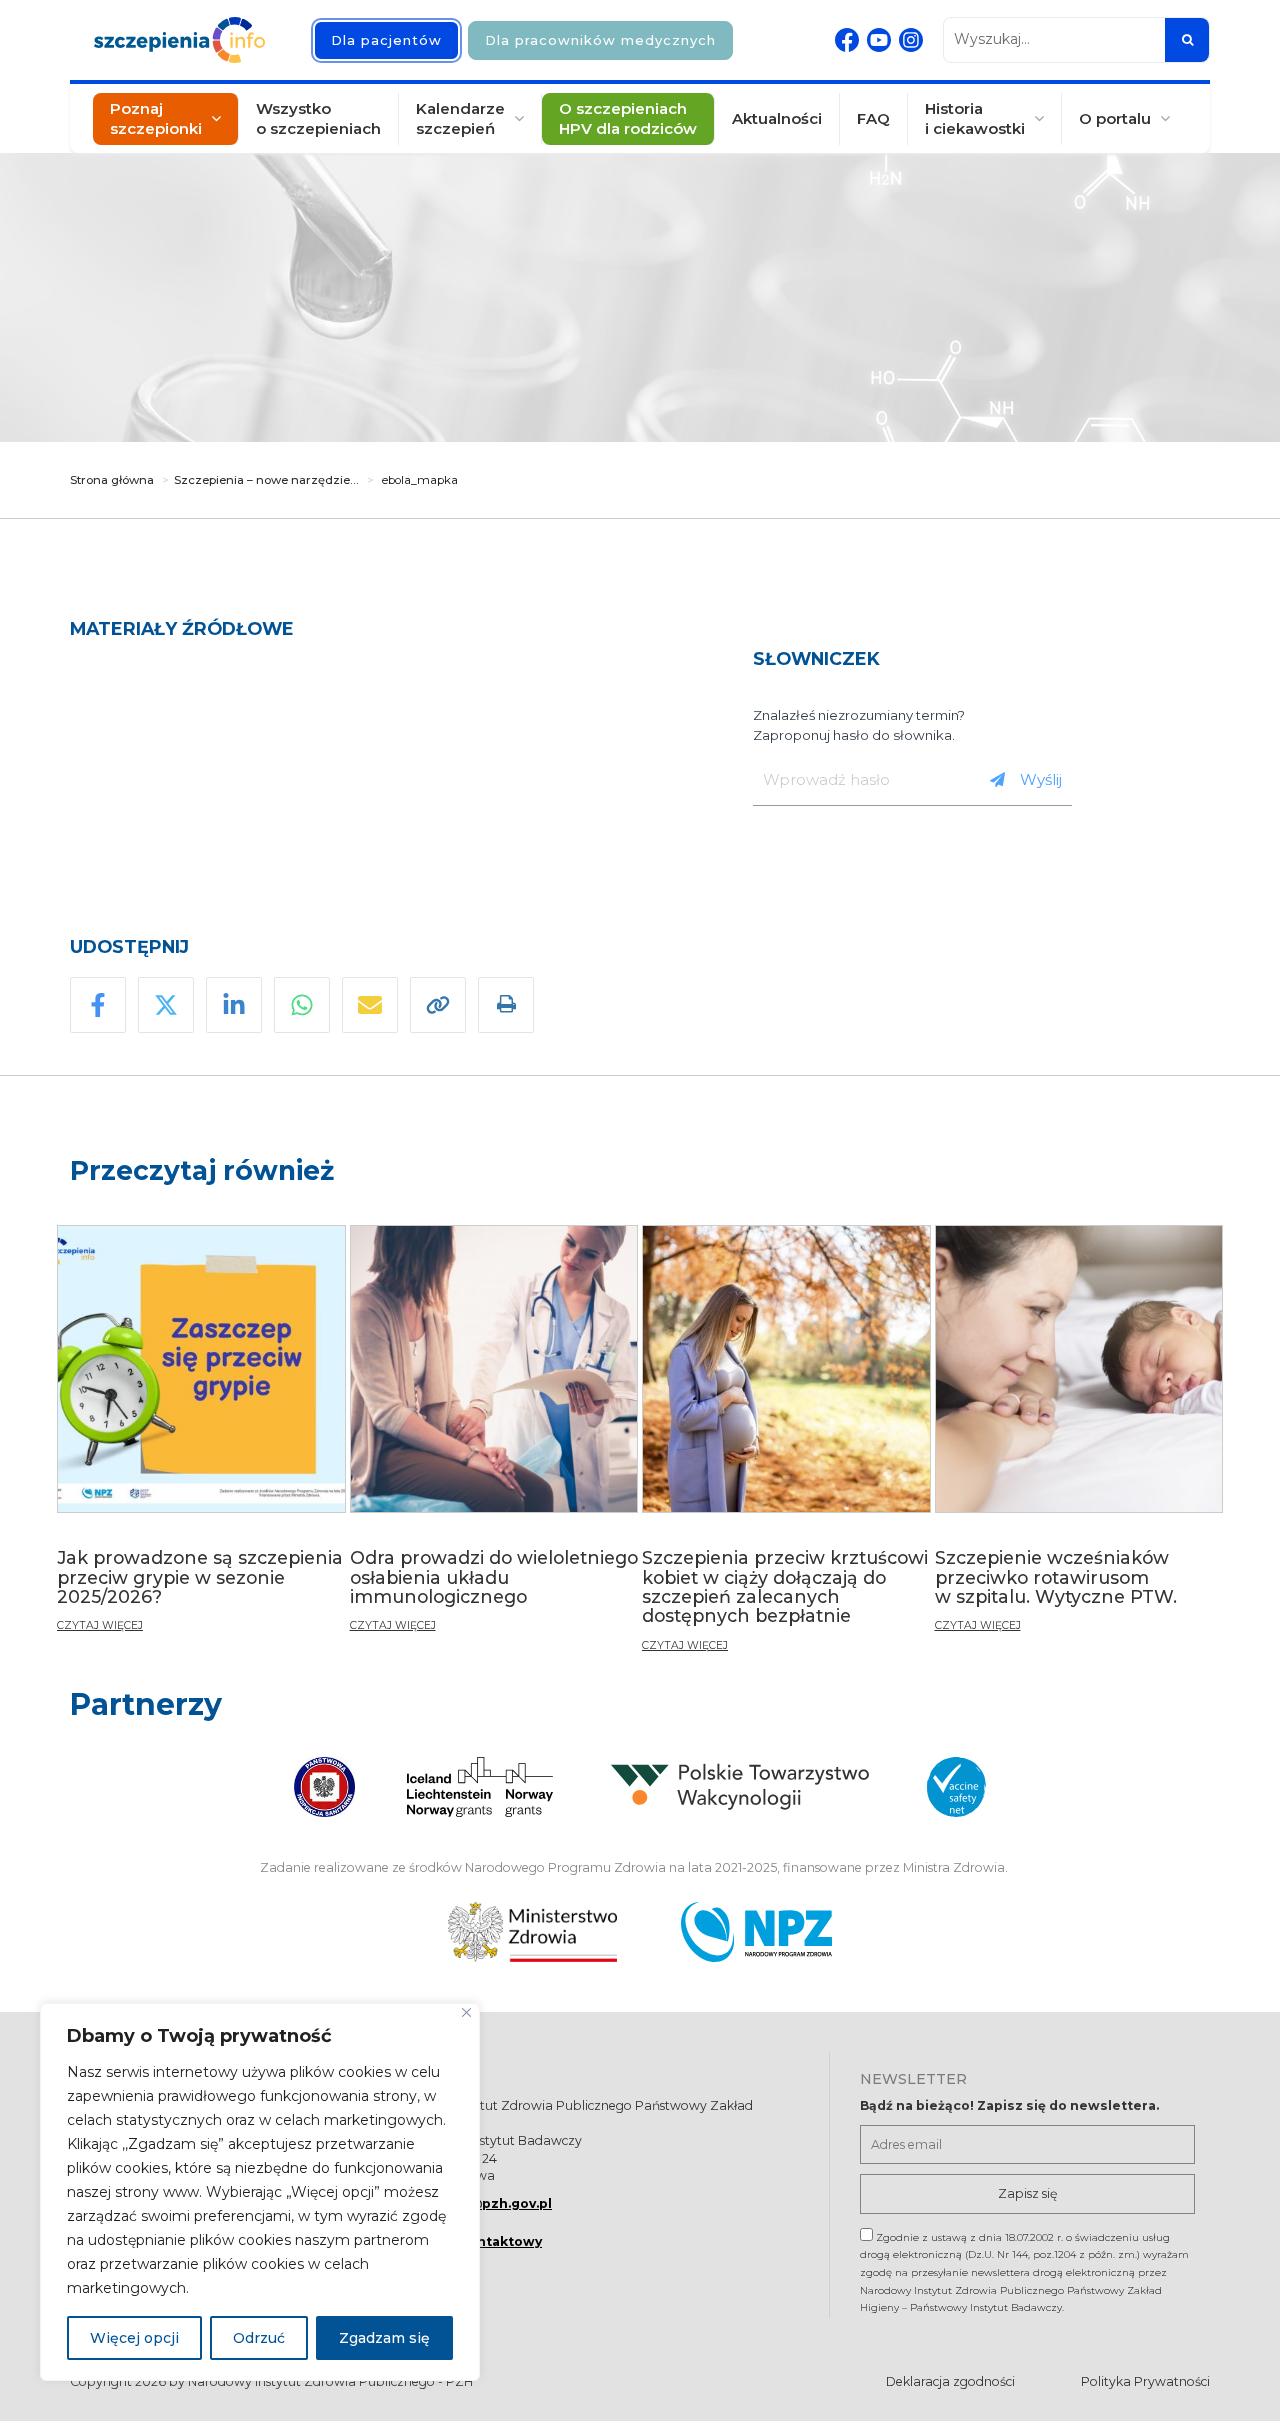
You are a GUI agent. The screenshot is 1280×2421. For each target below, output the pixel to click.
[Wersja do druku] (506, 1005)
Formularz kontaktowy (463, 2241)
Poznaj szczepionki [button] (156, 118)
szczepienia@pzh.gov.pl (468, 2203)
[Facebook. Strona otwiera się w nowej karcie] (847, 40)
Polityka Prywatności (1145, 2381)
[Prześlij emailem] (370, 1005)
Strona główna (112, 480)
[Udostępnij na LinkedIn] (234, 1005)
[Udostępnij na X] (166, 1005)
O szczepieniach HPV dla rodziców (628, 118)
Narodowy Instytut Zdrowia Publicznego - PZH (330, 2381)
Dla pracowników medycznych (600, 40)
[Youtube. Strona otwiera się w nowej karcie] (879, 40)
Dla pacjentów (386, 40)
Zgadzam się (384, 2338)
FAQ (873, 118)
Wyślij (1041, 779)
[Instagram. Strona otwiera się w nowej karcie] (911, 40)
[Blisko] (466, 2012)
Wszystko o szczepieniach (318, 118)
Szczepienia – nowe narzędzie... (266, 480)
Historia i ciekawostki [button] (975, 118)
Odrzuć (259, 2338)
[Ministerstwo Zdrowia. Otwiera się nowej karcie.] (532, 1932)
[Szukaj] (1187, 40)
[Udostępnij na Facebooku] (98, 1005)
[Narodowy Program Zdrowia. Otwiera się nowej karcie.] (756, 1932)
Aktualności (777, 118)
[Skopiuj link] (438, 1005)
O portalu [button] (1115, 118)
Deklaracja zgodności (950, 2381)
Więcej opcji (134, 2338)
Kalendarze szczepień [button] (460, 118)
